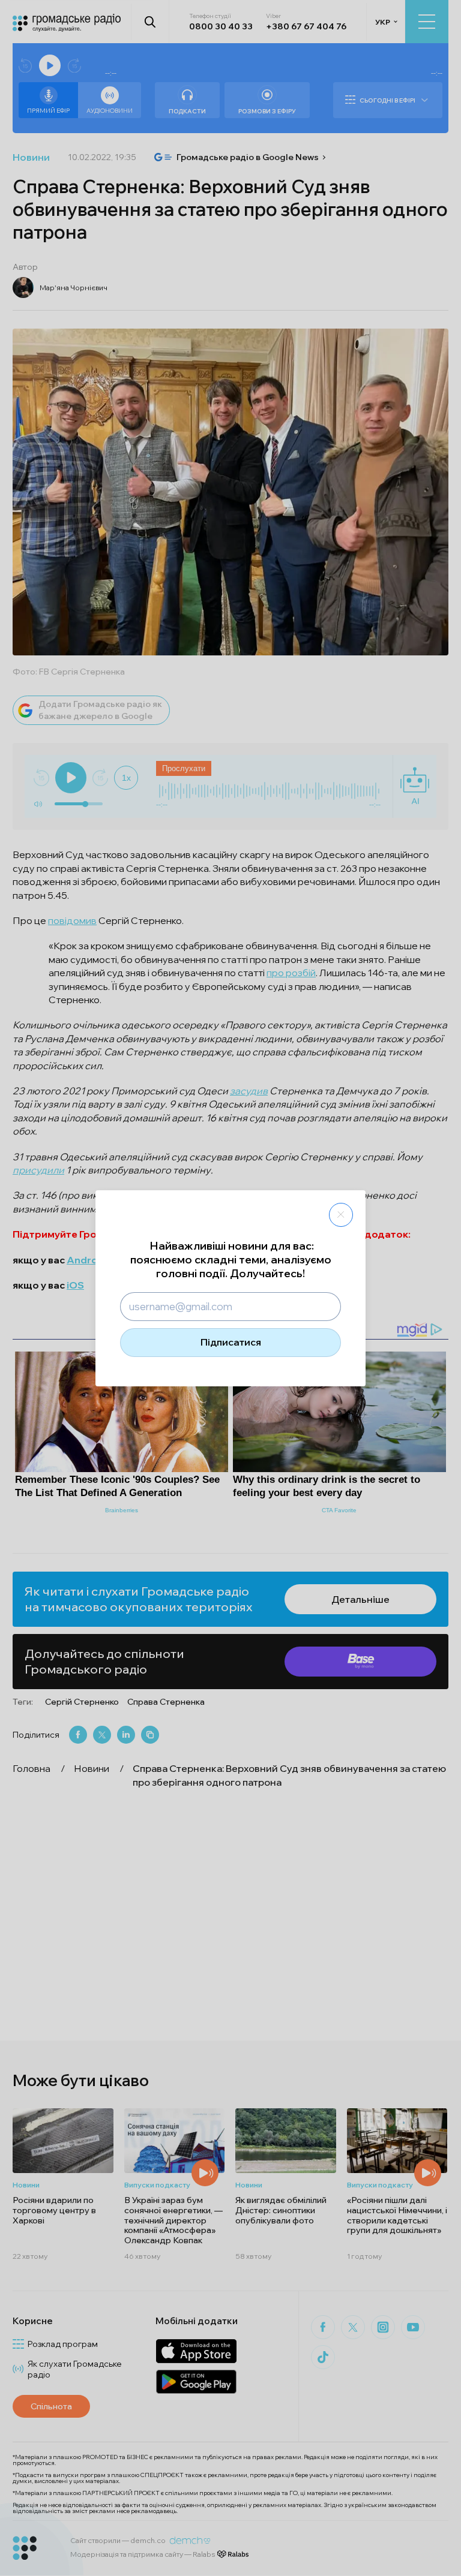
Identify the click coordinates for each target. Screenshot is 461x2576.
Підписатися (231, 1342)
